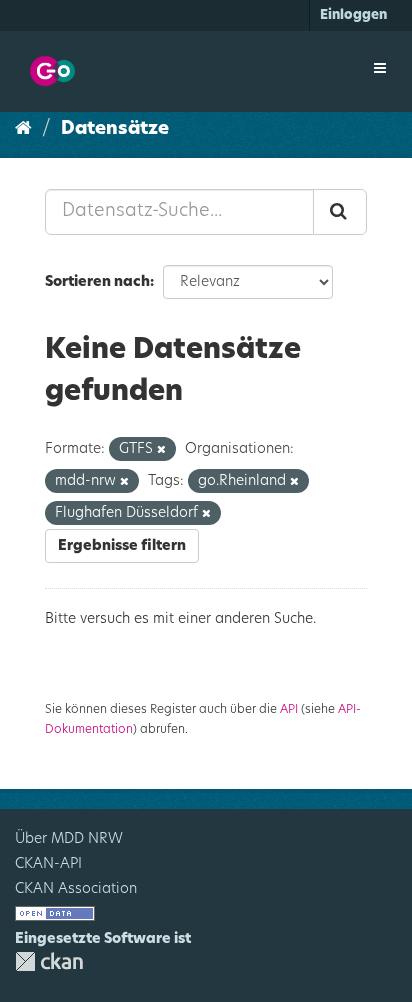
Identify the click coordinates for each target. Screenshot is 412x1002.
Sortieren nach (97, 282)
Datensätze (115, 129)
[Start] (23, 129)
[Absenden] (340, 212)
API (289, 709)
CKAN (49, 961)
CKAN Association (76, 889)
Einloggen (353, 15)
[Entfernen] (161, 449)
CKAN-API (48, 864)
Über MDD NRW (69, 839)
